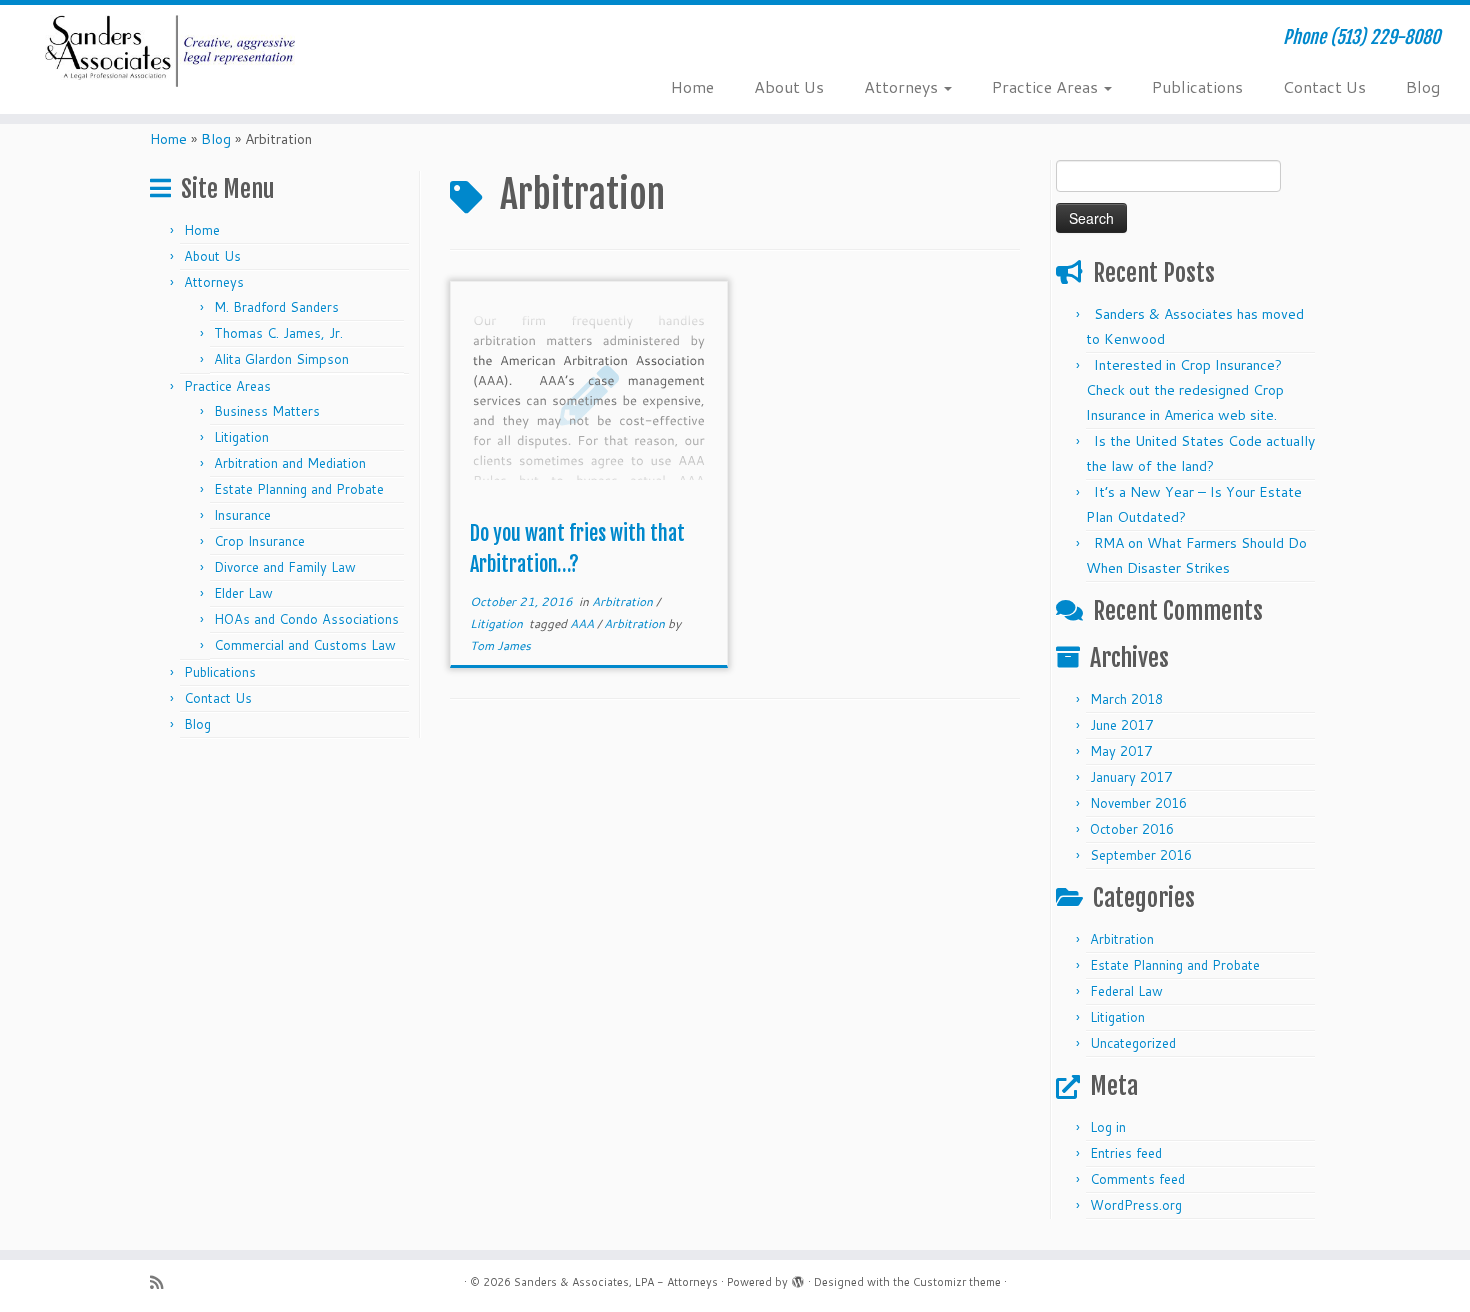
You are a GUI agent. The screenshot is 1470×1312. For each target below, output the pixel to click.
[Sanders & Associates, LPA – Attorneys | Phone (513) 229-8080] (169, 51)
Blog (1423, 86)
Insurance (242, 515)
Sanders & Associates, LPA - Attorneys (616, 1282)
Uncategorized (1133, 1043)
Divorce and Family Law (285, 567)
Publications (1197, 86)
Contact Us (1324, 86)
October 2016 (1132, 829)
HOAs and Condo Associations (306, 619)
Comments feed (1137, 1179)
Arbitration (624, 601)
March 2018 (1126, 699)
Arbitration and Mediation (290, 463)
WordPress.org (1136, 1205)
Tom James (500, 645)
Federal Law (1126, 991)
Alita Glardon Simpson (281, 359)
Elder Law (243, 593)
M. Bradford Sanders (276, 307)
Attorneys (903, 86)
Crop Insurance (259, 541)
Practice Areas (1047, 86)
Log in (1108, 1127)
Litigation (241, 437)
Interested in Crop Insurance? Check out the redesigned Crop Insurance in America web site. (1185, 390)
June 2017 (1121, 725)
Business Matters (267, 411)
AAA (583, 623)
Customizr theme (957, 1282)
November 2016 (1138, 803)
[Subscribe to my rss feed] (163, 1282)
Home (692, 86)
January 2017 (1131, 777)
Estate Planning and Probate (299, 489)
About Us (789, 86)
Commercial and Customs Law (305, 645)
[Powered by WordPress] (798, 1278)
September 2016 (1141, 855)
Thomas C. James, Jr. (278, 333)
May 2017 (1121, 751)
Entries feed (1126, 1153)
